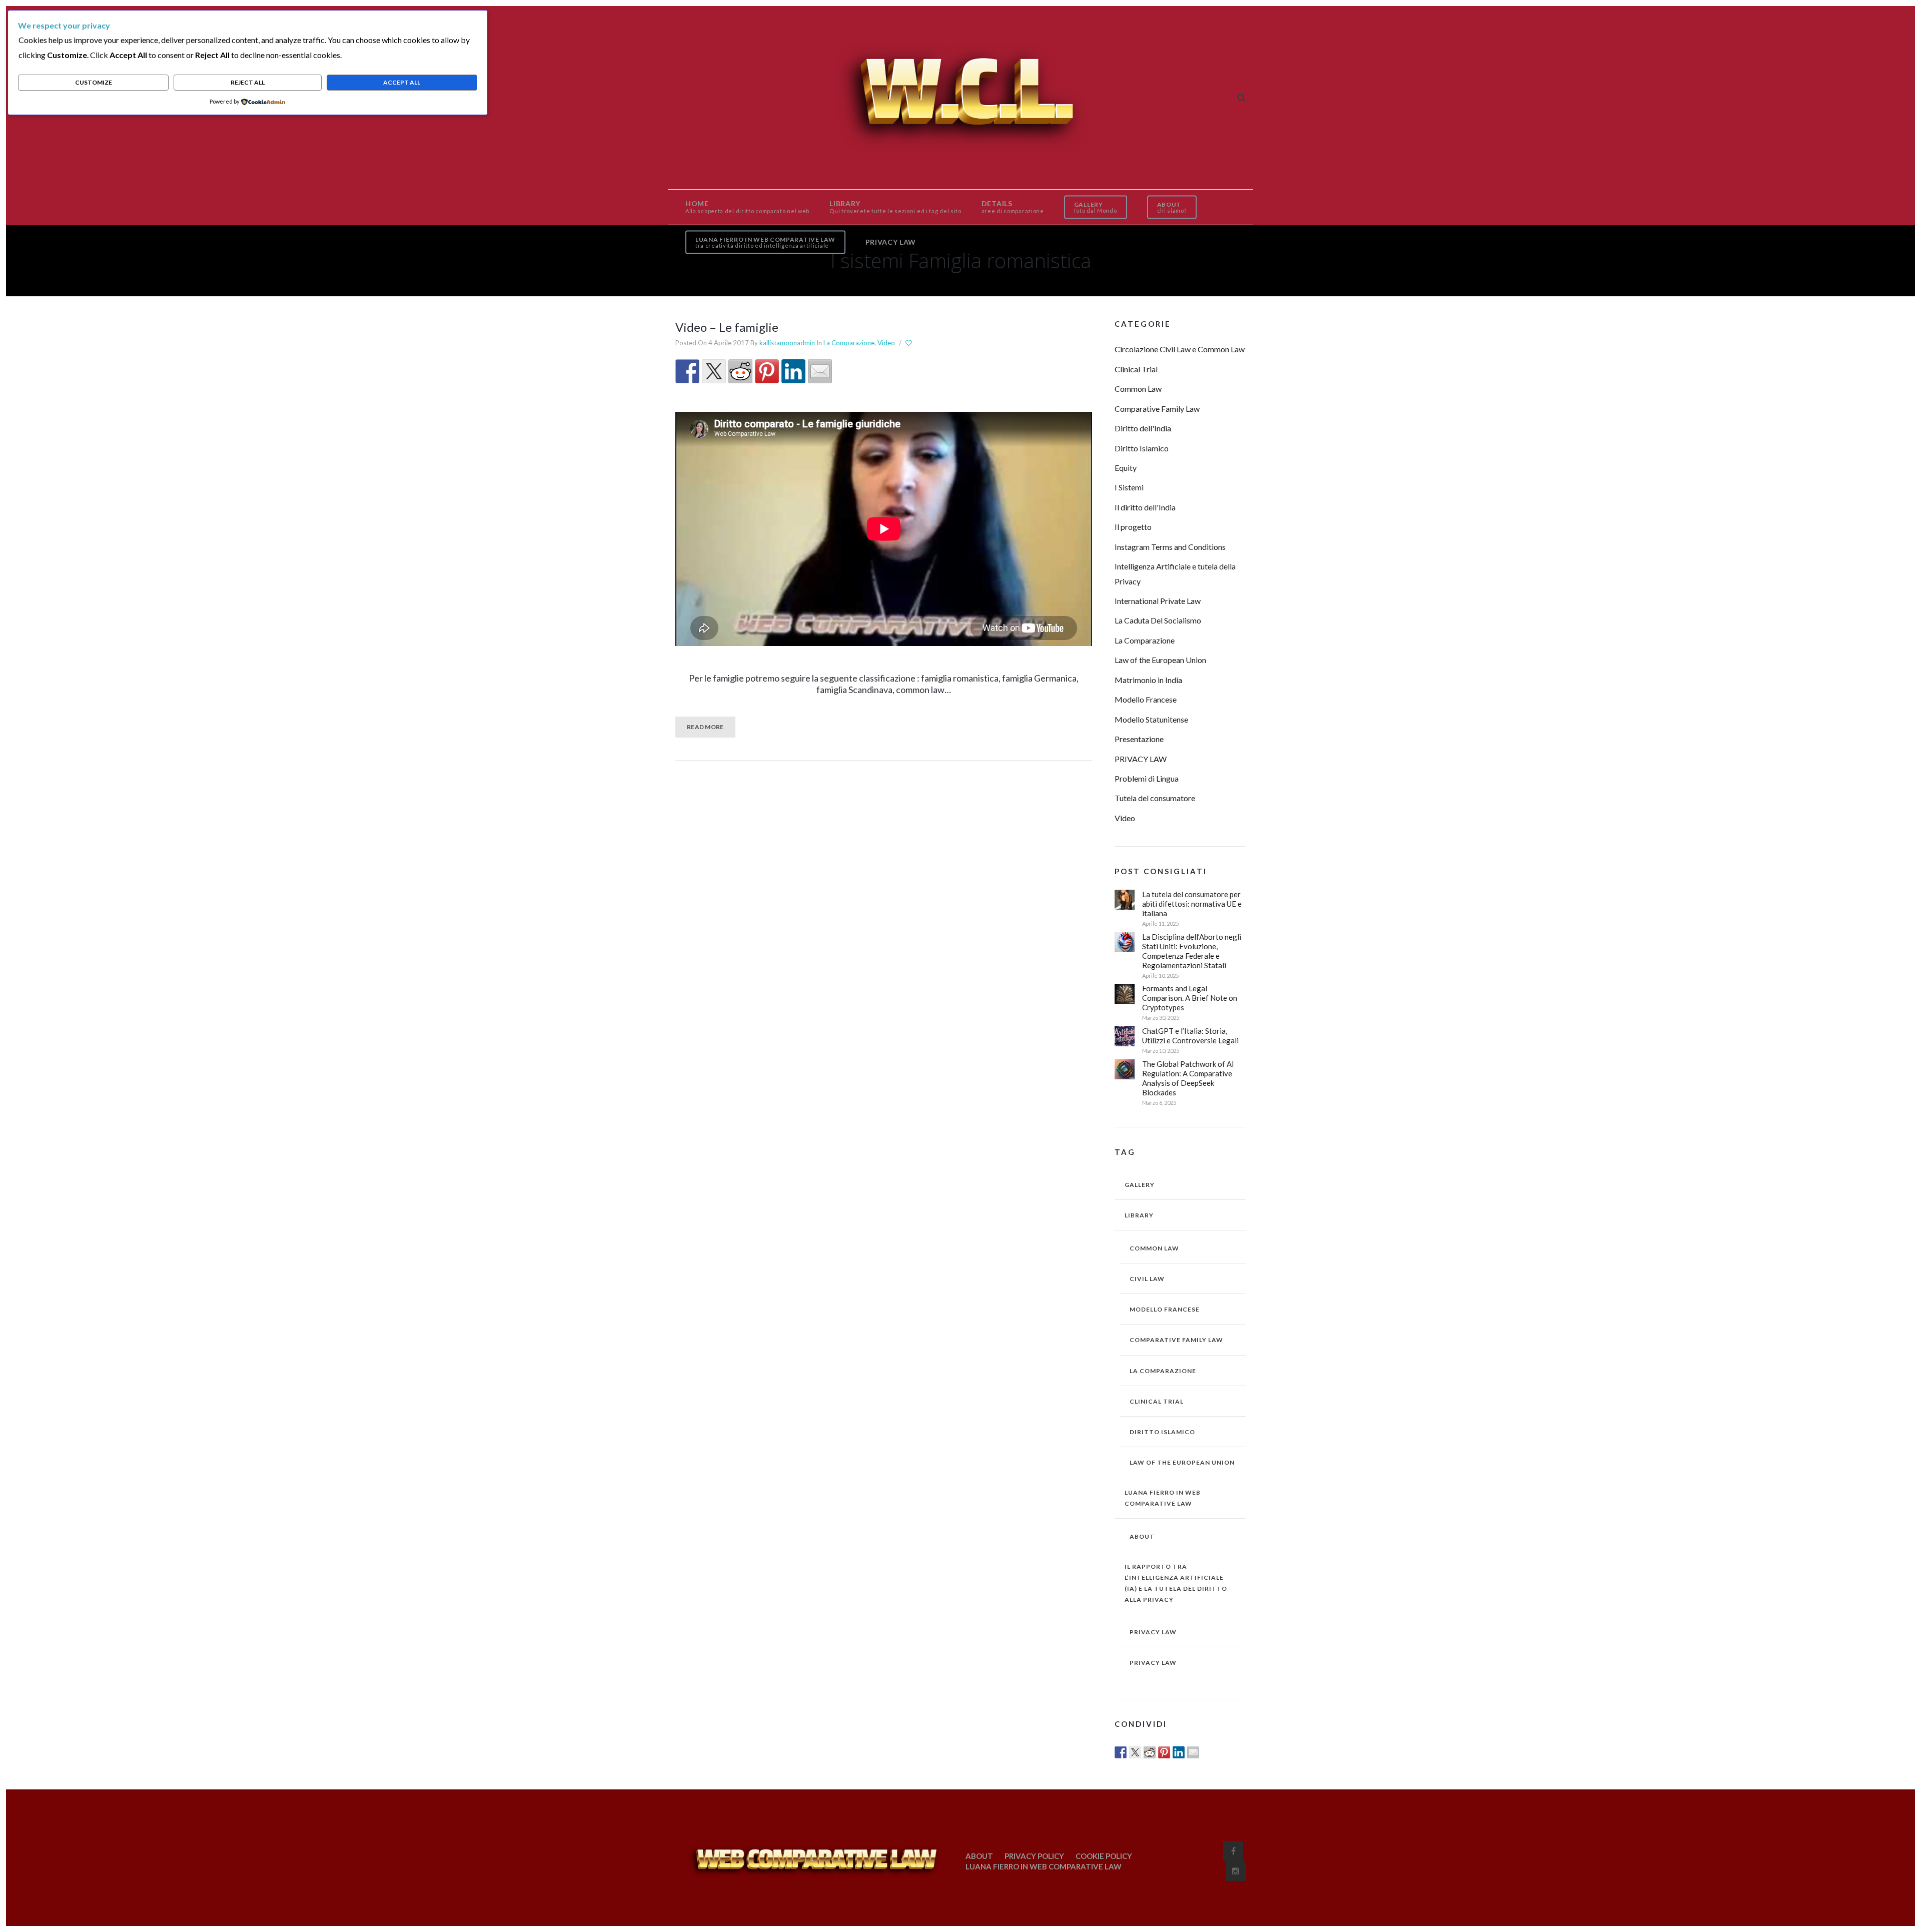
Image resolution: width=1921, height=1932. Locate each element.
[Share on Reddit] (740, 371)
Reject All (248, 82)
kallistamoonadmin (787, 343)
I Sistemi (1129, 487)
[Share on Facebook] (687, 371)
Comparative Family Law (1157, 409)
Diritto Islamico (1142, 448)
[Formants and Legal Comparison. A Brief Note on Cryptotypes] (1125, 994)
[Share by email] (820, 371)
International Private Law (1158, 601)
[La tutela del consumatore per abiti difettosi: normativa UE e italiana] (1125, 900)
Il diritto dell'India (1145, 507)
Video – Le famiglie (727, 327)
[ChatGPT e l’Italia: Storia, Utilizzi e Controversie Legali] (1125, 1036)
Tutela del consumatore (1155, 798)
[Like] (909, 343)
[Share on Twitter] (714, 371)
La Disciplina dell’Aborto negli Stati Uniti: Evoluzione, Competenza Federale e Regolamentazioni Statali (1192, 951)
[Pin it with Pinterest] (767, 371)
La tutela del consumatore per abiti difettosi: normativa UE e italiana (1192, 904)
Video (886, 343)
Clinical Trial (1136, 369)
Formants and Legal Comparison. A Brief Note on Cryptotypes (1190, 998)
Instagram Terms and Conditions (1170, 547)
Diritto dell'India (1143, 428)
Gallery (1140, 1185)
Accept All (402, 82)
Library (1139, 1215)
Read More (705, 727)
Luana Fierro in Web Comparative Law (1163, 1498)
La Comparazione (849, 343)
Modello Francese (1146, 699)
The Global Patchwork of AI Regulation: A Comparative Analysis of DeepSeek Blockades (1188, 1078)
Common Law (1138, 389)
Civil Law (1147, 1279)
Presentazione (1139, 739)
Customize (94, 82)
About (1142, 1536)
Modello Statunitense (1151, 719)
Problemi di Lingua (1147, 778)
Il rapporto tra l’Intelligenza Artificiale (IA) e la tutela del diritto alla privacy (1176, 1583)
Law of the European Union (1160, 660)
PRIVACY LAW (1141, 759)
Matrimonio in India (1148, 680)
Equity (1126, 468)
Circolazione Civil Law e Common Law (1180, 349)
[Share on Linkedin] (793, 371)
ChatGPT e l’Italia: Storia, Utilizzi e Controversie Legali (1190, 1036)
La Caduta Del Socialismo (1158, 620)
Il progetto (1133, 527)
